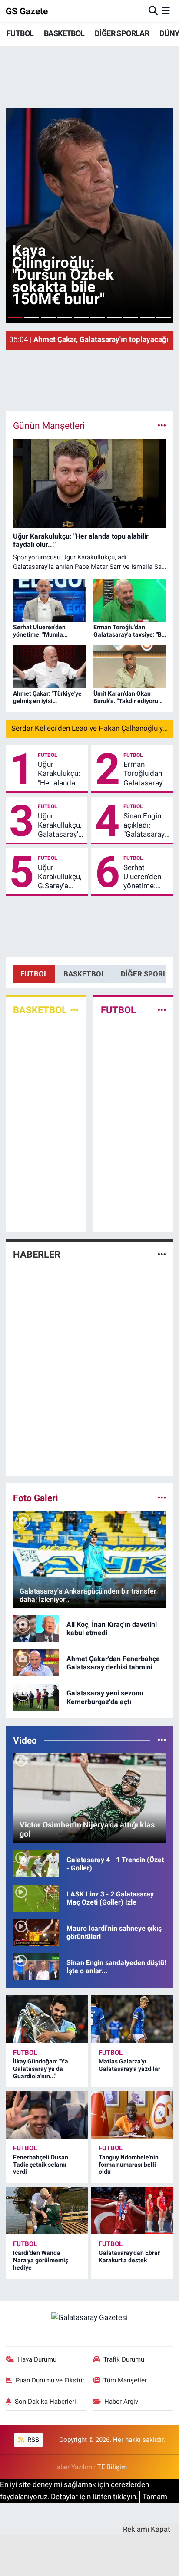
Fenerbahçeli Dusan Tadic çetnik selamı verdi (41, 2165)
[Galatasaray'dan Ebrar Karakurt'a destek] (132, 2211)
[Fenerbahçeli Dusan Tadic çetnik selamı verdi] (47, 2115)
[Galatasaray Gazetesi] (89, 2317)
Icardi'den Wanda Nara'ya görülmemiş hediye (41, 2260)
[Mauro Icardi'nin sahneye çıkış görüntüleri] (36, 1932)
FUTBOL (20, 33)
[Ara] (153, 11)
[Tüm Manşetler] (162, 425)
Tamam (155, 2497)
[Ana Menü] (166, 11)
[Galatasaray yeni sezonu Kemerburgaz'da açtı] (36, 1697)
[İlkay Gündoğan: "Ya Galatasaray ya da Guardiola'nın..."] (47, 2019)
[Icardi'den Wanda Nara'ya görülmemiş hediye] (47, 2211)
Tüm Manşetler (125, 2380)
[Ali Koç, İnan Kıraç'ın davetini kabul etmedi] (36, 1628)
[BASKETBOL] (75, 1010)
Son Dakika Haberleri (45, 2402)
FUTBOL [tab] (34, 974)
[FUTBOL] (162, 1010)
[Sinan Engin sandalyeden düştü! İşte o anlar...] (36, 1966)
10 (164, 317)
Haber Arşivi (122, 2402)
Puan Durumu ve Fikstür (50, 2380)
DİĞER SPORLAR (122, 33)
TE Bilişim (112, 2467)
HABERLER (37, 1254)
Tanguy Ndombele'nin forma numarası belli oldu (129, 2165)
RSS (32, 2440)
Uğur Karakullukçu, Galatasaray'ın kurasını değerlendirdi (61, 825)
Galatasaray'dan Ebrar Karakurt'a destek (129, 2256)
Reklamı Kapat (147, 2529)
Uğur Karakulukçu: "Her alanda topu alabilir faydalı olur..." (59, 774)
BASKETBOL (64, 33)
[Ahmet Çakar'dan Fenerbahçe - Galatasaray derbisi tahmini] (36, 1663)
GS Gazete (27, 11)
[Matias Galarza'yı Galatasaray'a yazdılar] (132, 2019)
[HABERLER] (162, 1254)
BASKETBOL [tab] (84, 974)
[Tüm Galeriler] (162, 1498)
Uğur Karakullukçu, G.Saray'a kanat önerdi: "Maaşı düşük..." (60, 877)
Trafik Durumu (124, 2359)
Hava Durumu (37, 2359)
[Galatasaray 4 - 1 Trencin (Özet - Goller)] (36, 1863)
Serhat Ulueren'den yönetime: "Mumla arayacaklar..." (146, 877)
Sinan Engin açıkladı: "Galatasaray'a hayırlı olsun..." (147, 825)
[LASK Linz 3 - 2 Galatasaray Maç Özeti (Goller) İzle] (36, 1898)
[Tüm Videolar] (162, 1740)
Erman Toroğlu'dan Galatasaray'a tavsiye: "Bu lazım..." (146, 774)
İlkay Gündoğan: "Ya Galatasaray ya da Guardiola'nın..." (41, 2069)
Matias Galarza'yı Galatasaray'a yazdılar (129, 2065)
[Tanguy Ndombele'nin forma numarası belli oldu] (132, 2115)
